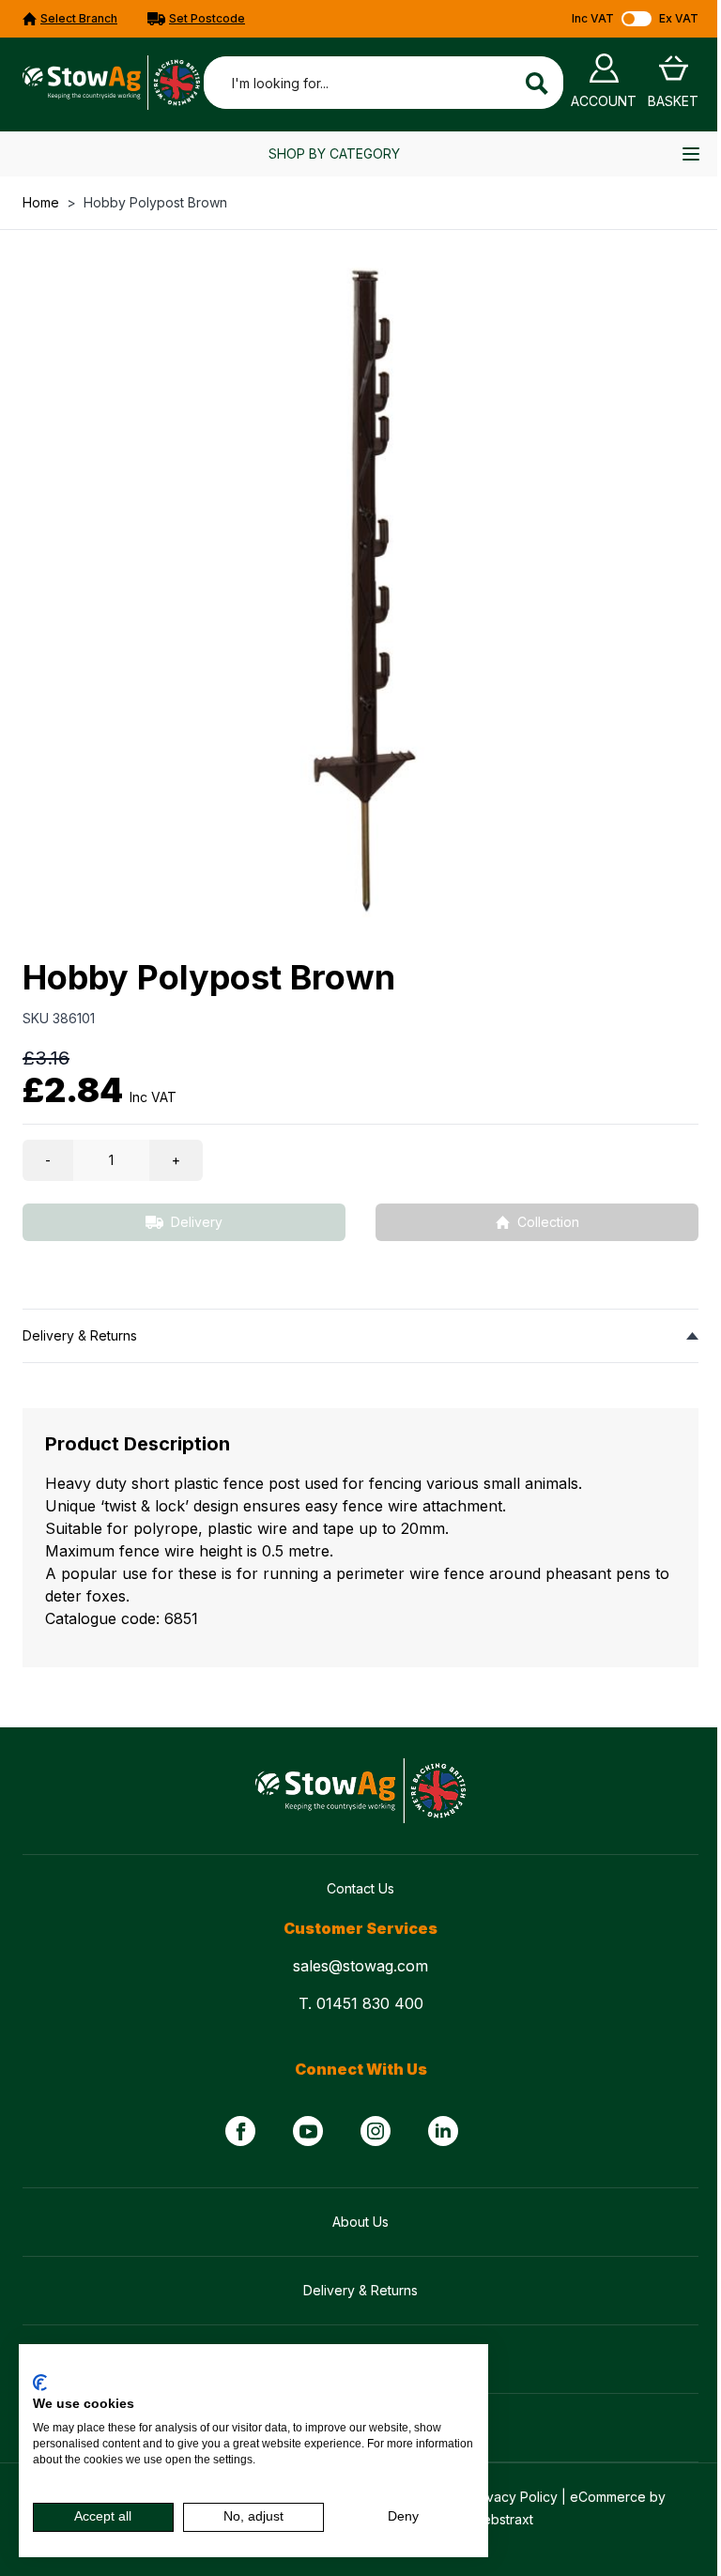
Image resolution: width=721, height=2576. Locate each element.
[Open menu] (691, 154)
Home (41, 202)
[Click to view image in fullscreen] (360, 590)
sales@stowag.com (360, 1966)
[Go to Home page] (111, 83)
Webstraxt (502, 2519)
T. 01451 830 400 (361, 2003)
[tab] (360, 1335)
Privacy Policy (514, 2497)
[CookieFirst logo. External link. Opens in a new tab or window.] (40, 2383)
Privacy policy (434, 2368)
